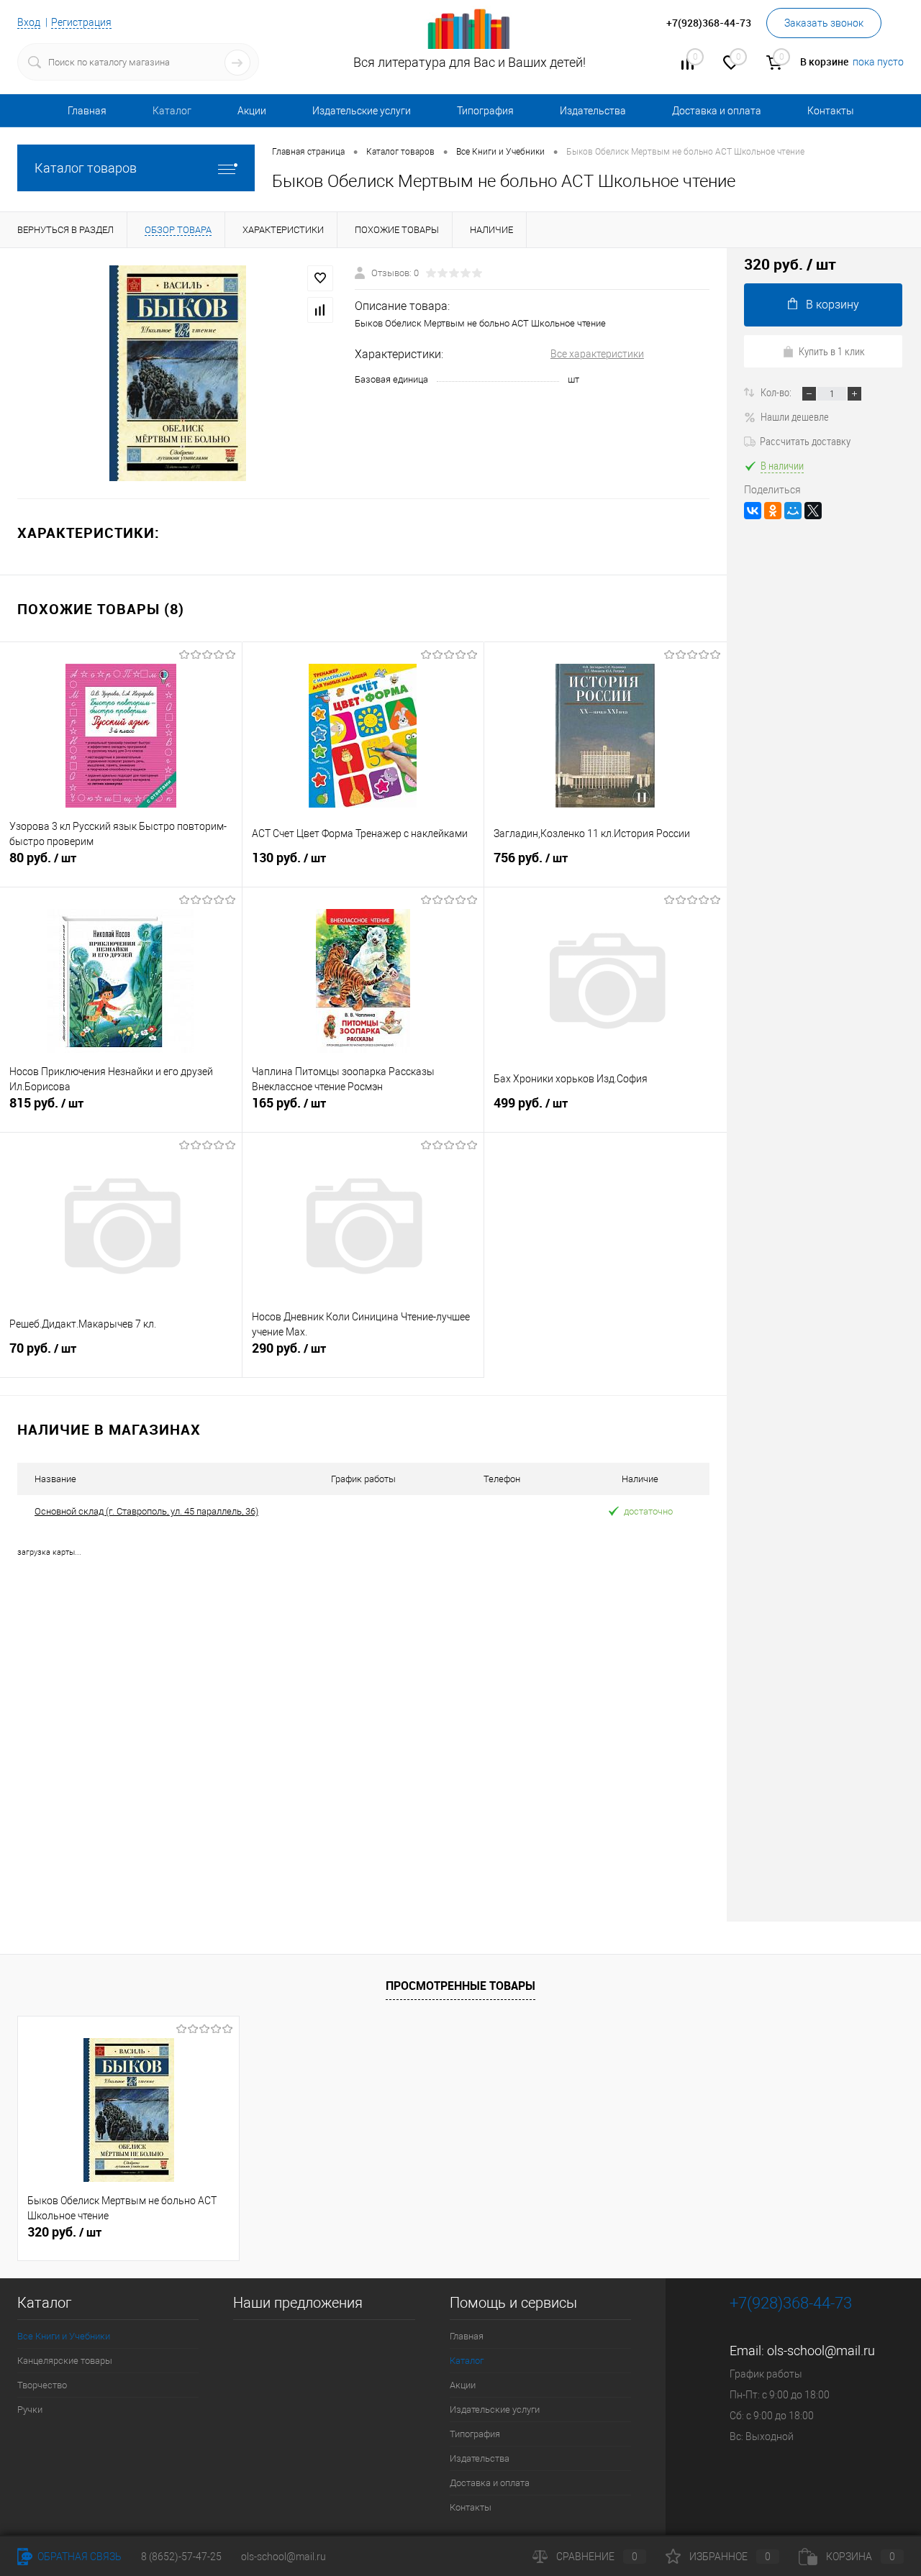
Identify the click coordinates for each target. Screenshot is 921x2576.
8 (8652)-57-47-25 (181, 2557)
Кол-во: (777, 392)
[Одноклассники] (773, 511)
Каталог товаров (86, 168)
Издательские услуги (362, 111)
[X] (813, 511)
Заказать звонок (824, 23)
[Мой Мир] (793, 511)
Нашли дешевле (795, 416)
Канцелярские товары (65, 2361)
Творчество (42, 2385)
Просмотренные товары (460, 1986)
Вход (29, 22)
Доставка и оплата (717, 111)
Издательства (593, 111)
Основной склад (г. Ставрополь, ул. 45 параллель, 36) (146, 1511)
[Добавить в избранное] (320, 278)
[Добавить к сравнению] (320, 310)
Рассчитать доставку (805, 441)
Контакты (831, 111)
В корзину (832, 305)
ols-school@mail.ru (821, 2351)
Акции (252, 111)
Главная (87, 111)
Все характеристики (597, 354)
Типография (485, 111)
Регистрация (81, 22)
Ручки (30, 2410)
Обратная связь (78, 2557)
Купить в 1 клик (832, 351)
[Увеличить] (177, 373)
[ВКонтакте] (753, 511)
